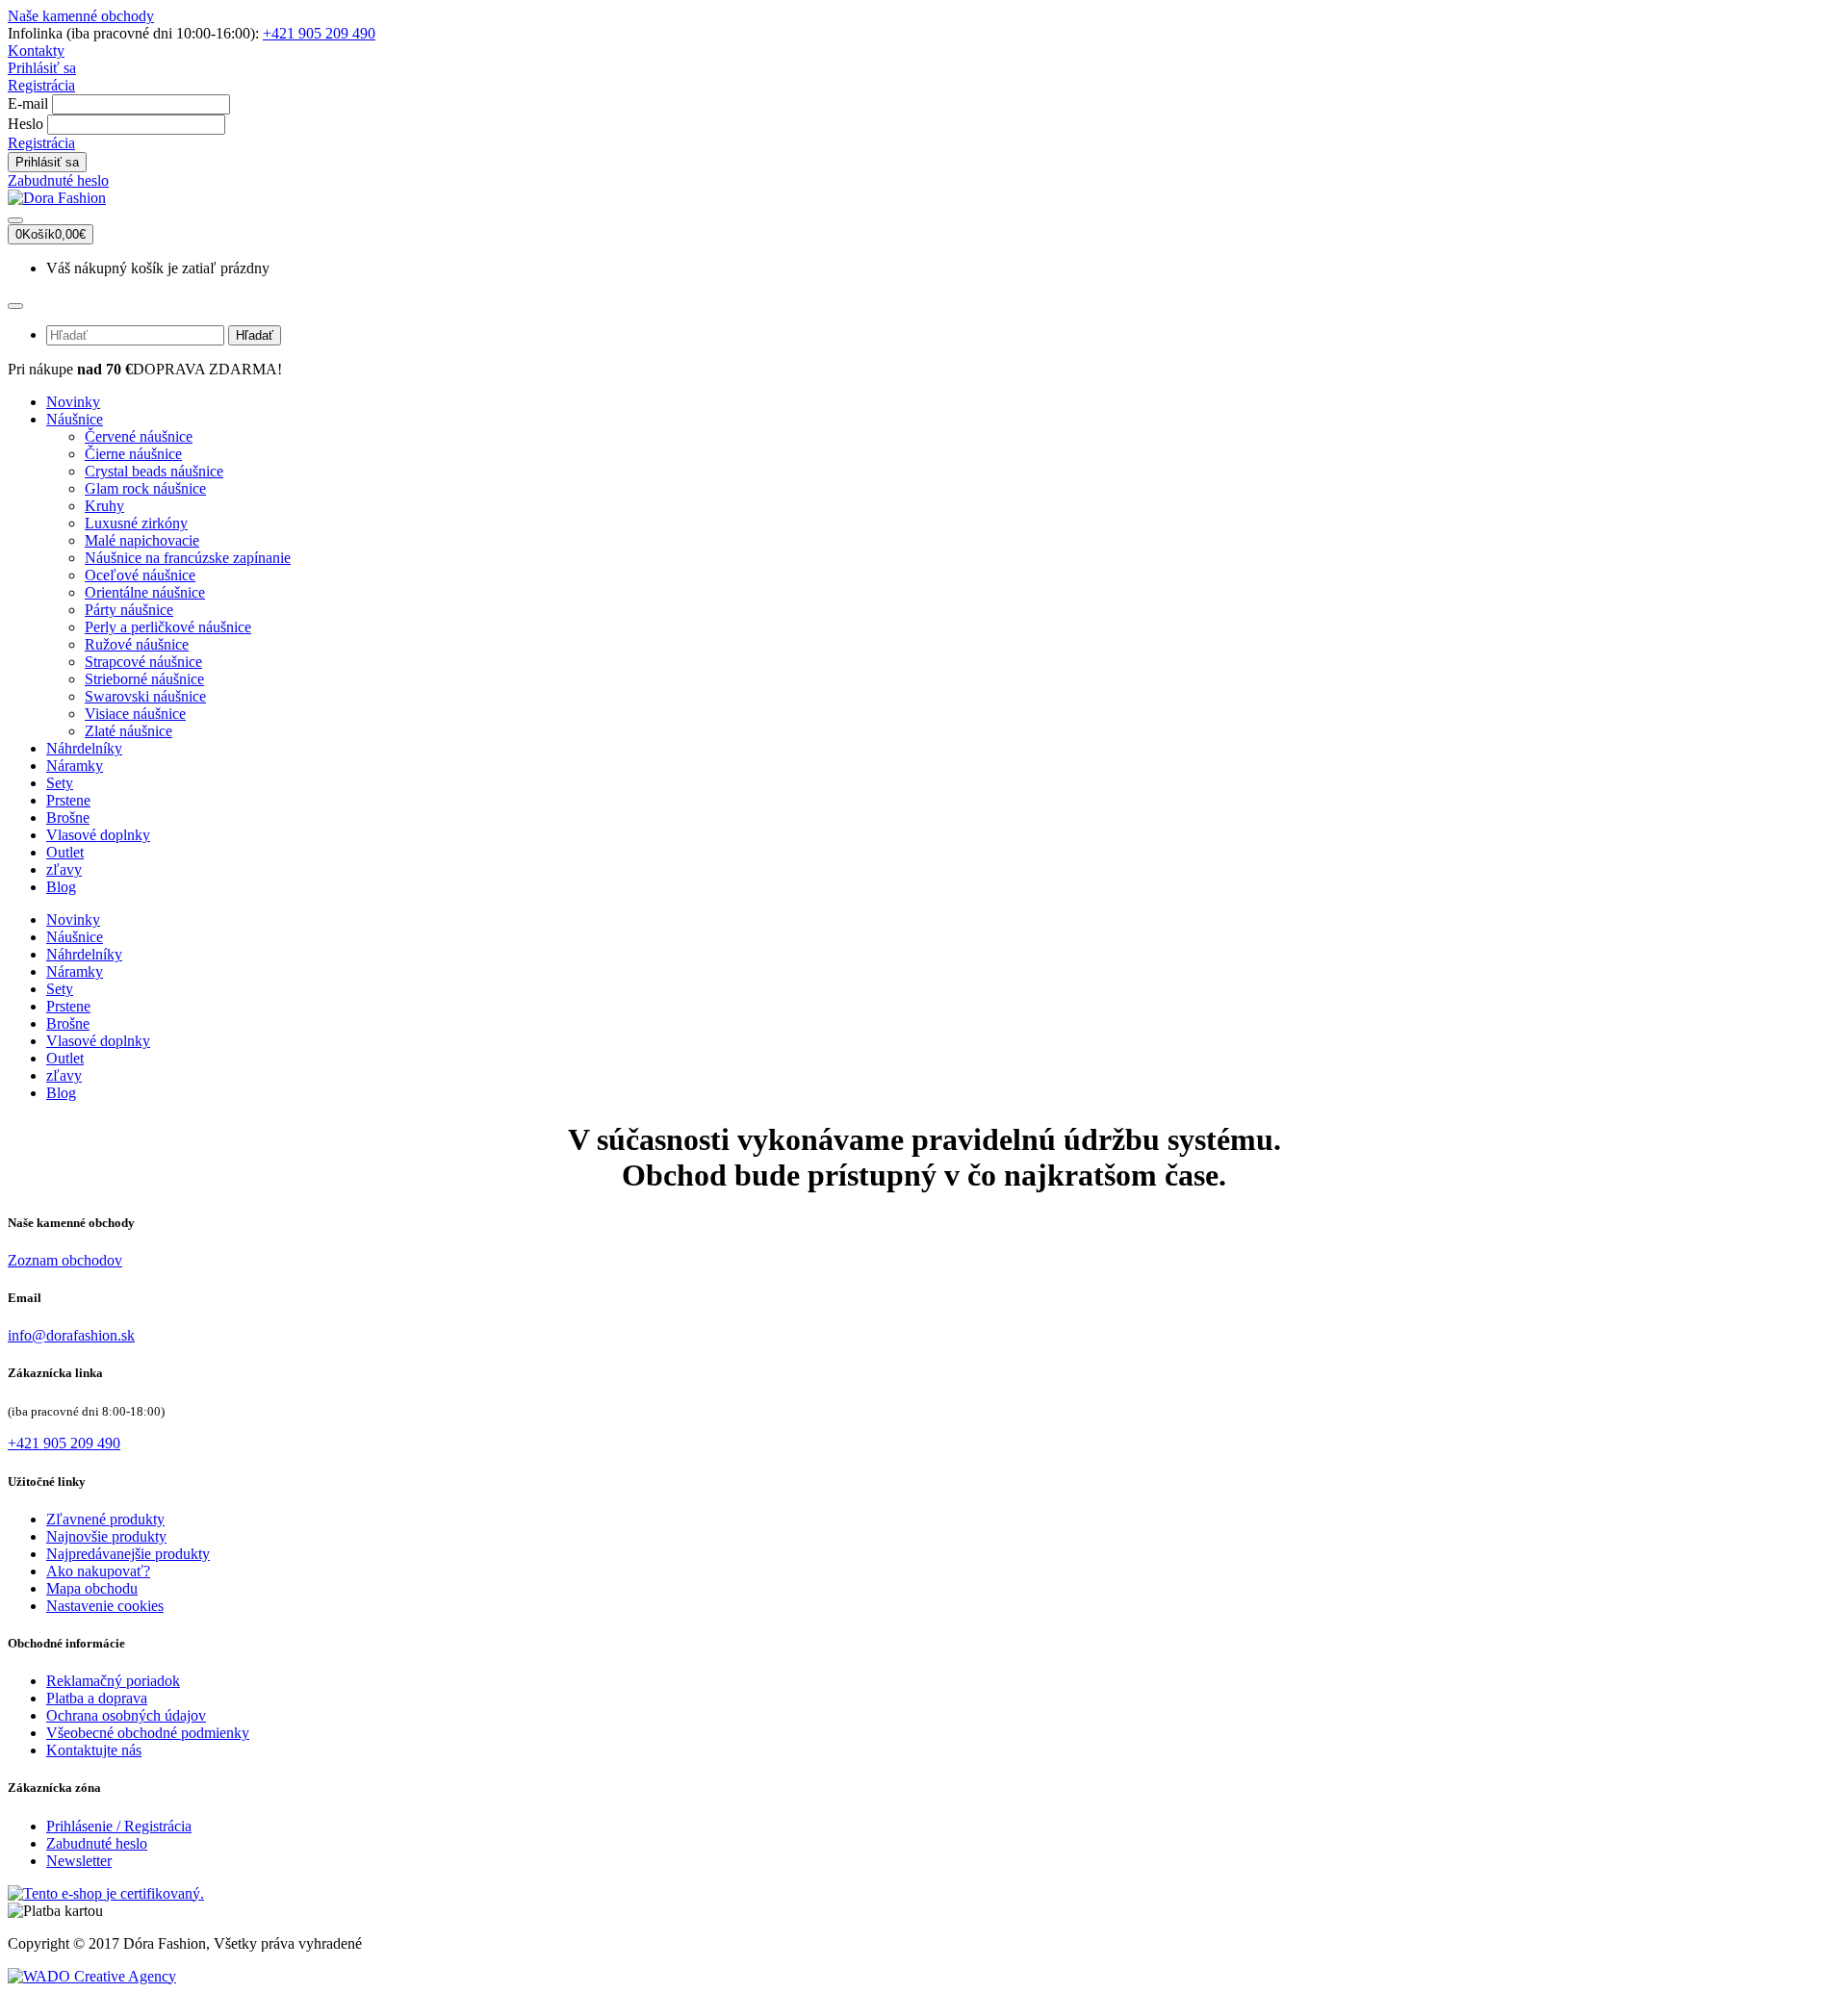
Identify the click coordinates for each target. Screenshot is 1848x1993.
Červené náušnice (139, 436)
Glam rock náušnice (145, 488)
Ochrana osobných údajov (126, 1715)
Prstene (68, 800)
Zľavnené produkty (105, 1519)
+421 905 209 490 (319, 33)
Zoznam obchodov (65, 1260)
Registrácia (41, 85)
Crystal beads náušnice (154, 471)
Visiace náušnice (135, 714)
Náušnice (75, 419)
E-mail (28, 103)
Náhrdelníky (84, 748)
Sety (60, 783)
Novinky (73, 402)
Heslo (26, 124)
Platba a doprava (97, 1698)
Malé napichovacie (142, 540)
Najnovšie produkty (106, 1536)
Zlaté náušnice (128, 731)
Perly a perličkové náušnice (168, 627)
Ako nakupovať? (98, 1571)
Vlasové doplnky (98, 835)
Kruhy (104, 506)
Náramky (75, 766)
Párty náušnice (129, 610)
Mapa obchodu (92, 1588)
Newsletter (79, 1861)
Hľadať (255, 335)
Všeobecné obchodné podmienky (148, 1733)
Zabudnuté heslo (58, 180)
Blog (61, 887)
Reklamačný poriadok (113, 1681)
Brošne (68, 818)
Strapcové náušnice (143, 662)
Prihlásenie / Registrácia (119, 1826)
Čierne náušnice (133, 454)
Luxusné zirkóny (136, 523)
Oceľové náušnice (140, 575)
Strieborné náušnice (144, 679)
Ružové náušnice (137, 644)
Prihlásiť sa (42, 68)
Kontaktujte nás (94, 1750)
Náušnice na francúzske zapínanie (188, 558)
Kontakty (36, 51)
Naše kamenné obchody (81, 16)
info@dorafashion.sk (71, 1335)
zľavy (64, 869)
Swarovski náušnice (145, 696)
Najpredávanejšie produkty (128, 1554)
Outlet (65, 852)
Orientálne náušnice (145, 592)
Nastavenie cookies (105, 1606)
